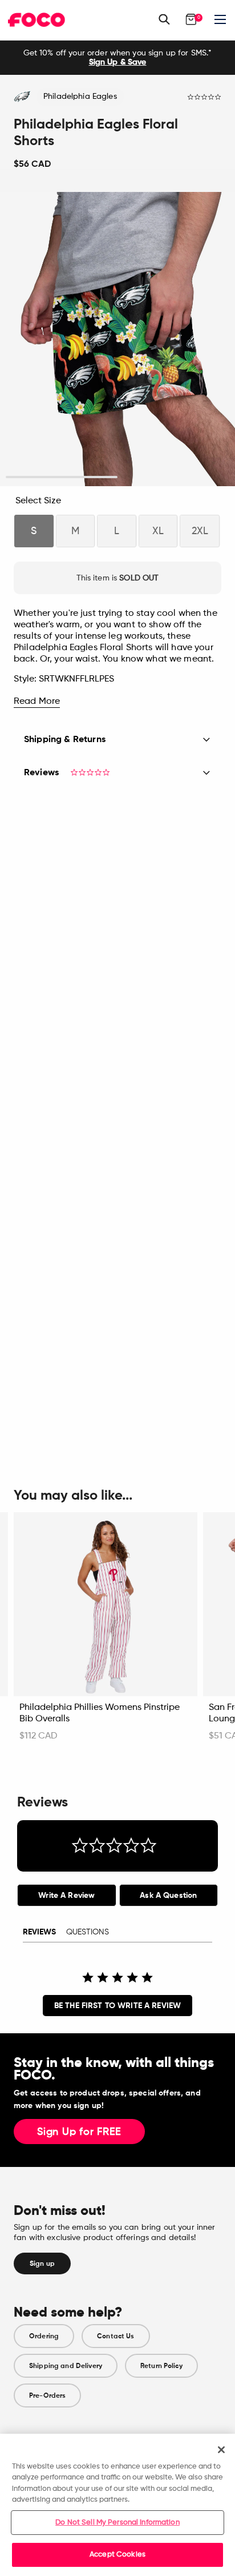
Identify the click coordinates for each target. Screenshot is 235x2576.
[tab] (67, 1895)
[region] (117, 2505)
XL (158, 531)
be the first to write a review (117, 2006)
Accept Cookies (117, 2555)
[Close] (221, 2450)
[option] (117, 58)
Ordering (44, 2336)
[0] (191, 19)
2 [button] (174, 477)
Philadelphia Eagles (80, 97)
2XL (200, 531)
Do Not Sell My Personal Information (117, 2523)
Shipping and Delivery (66, 2366)
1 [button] (62, 477)
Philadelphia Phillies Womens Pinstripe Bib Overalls (100, 1713)
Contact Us (116, 2336)
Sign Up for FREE (79, 2132)
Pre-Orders (47, 2395)
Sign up (42, 2263)
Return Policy (161, 2366)
